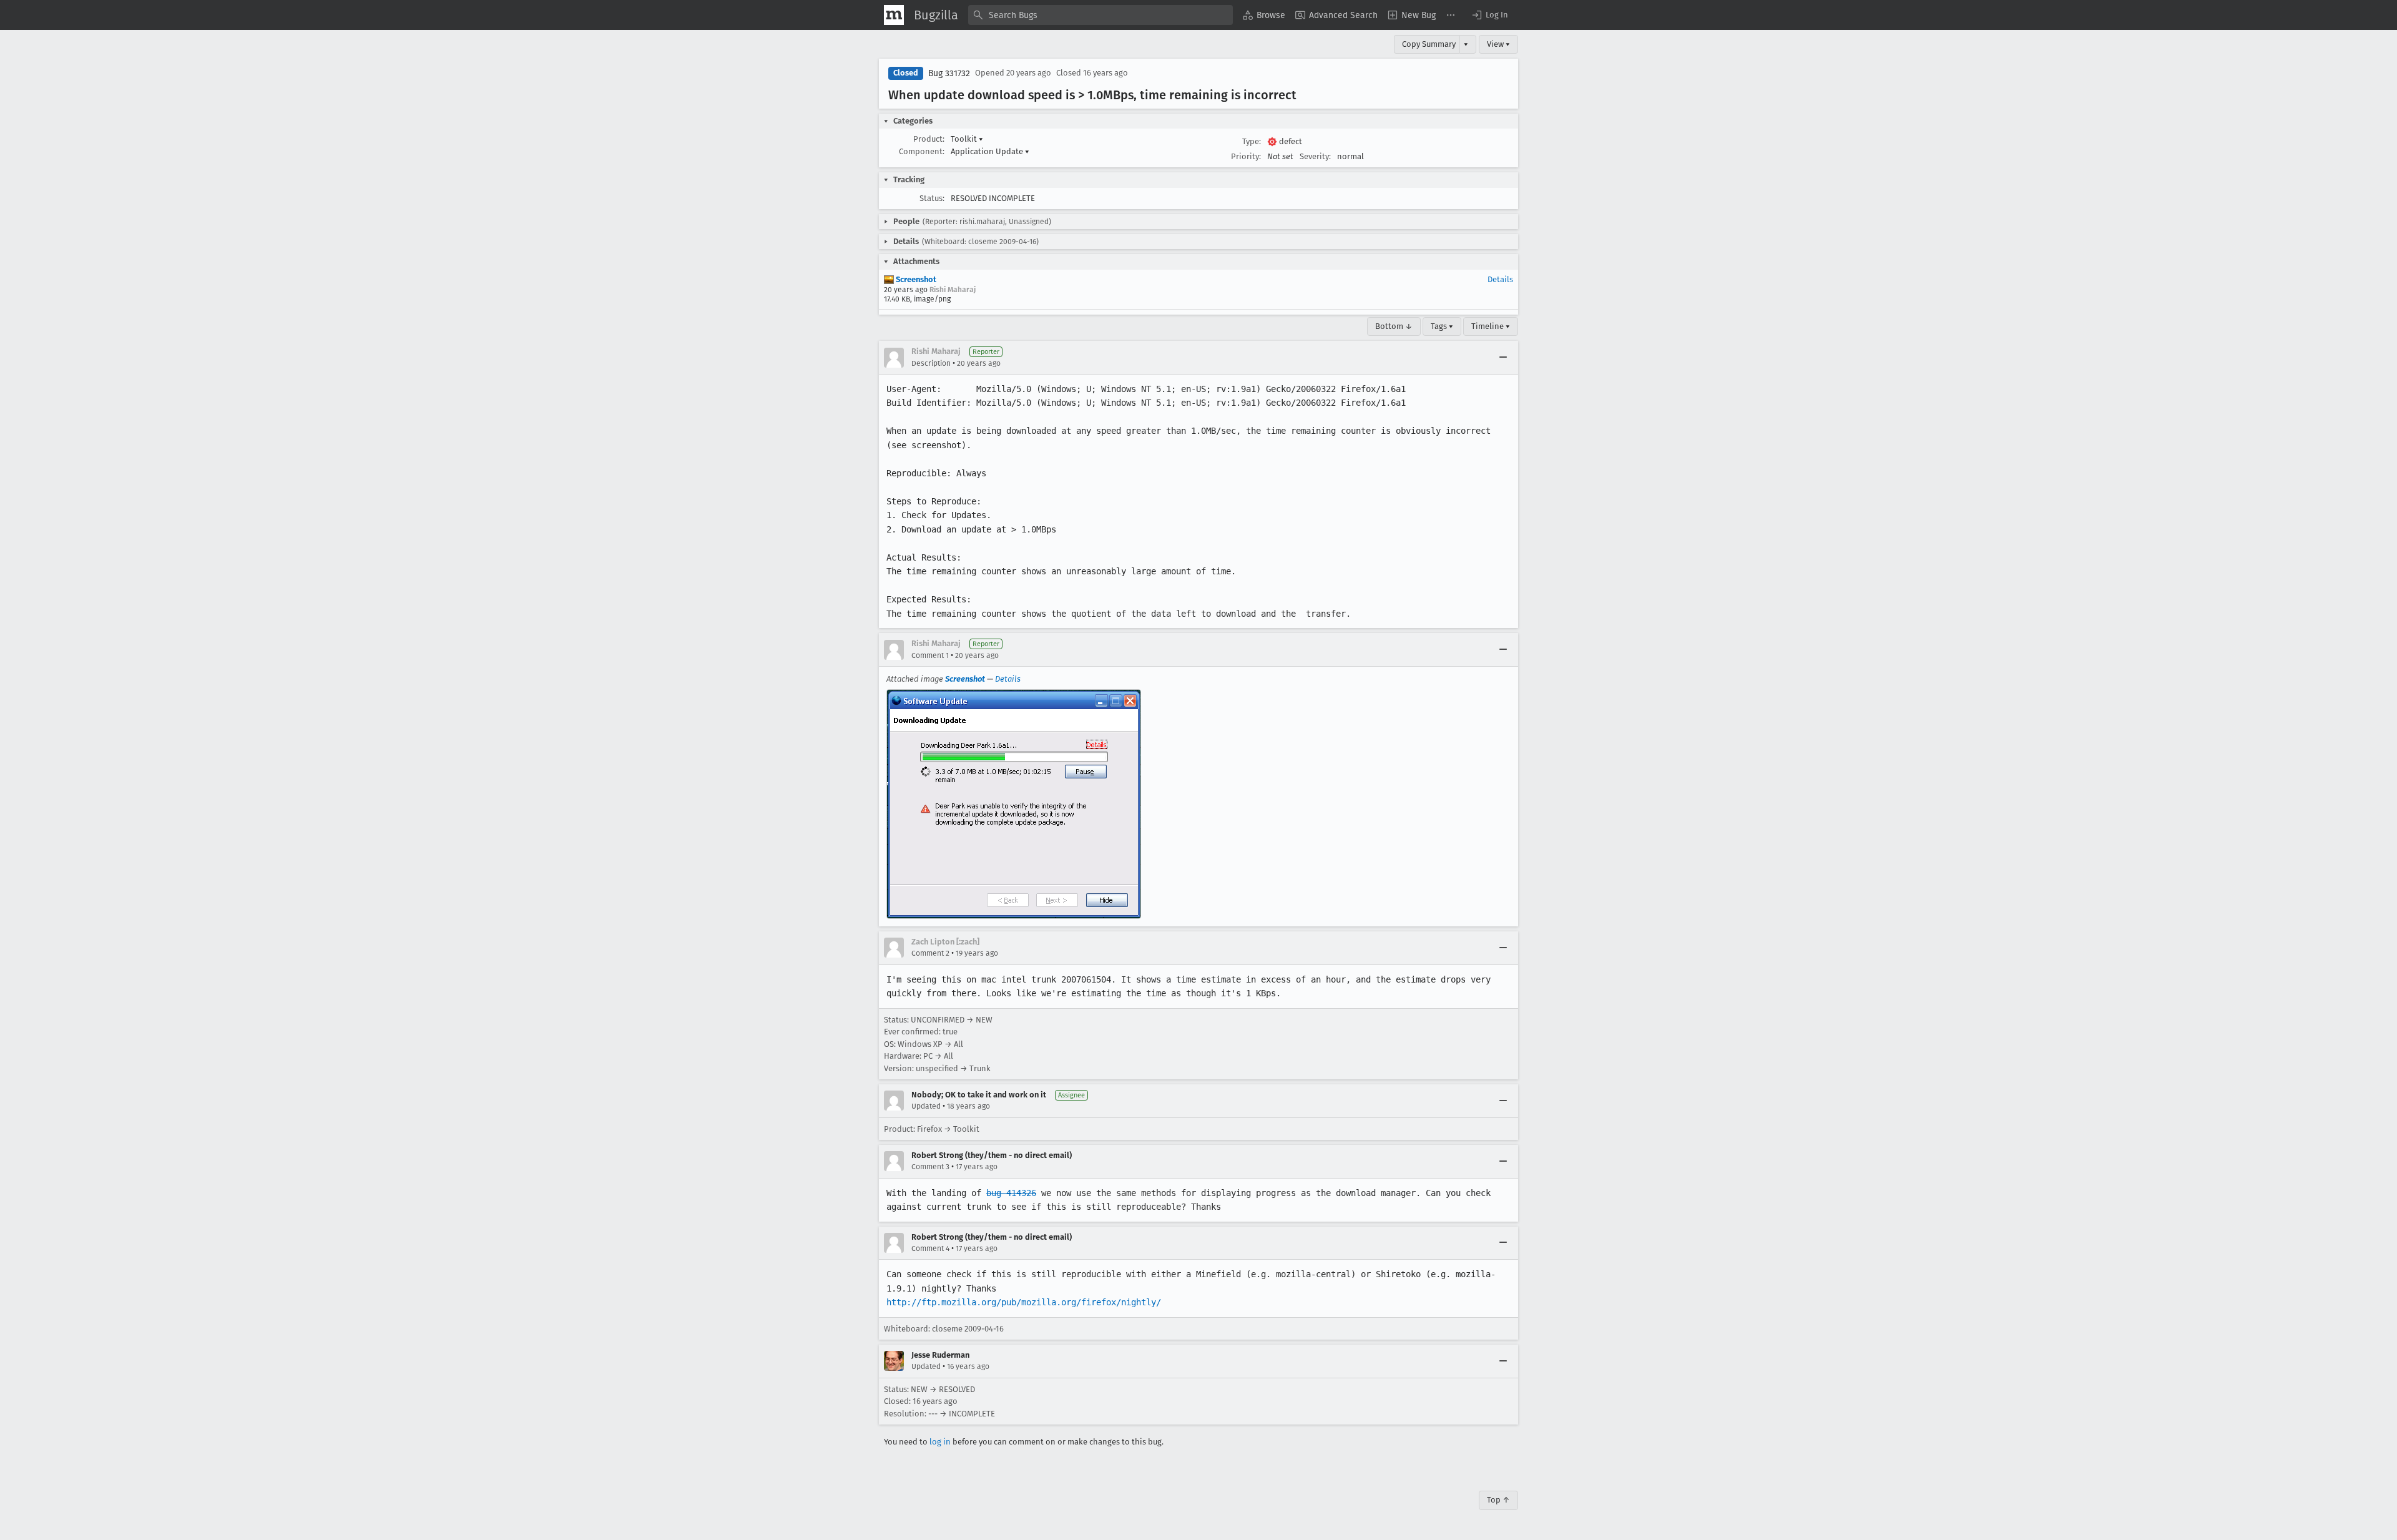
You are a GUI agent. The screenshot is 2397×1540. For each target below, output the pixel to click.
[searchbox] (1100, 15)
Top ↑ (1498, 1500)
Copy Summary (1429, 44)
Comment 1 (930, 655)
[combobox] (1100, 15)
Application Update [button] (990, 151)
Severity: (1315, 156)
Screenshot (915, 279)
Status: (932, 198)
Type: (1252, 141)
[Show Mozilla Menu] (894, 15)
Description (931, 363)
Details (1500, 279)
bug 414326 (1011, 1193)
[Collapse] (1503, 358)
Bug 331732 (949, 73)
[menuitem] (1264, 15)
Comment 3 (930, 1167)
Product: (929, 139)
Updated (926, 1106)
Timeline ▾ (1491, 326)
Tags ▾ (1442, 326)
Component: (922, 151)
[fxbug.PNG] (1014, 804)
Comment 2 (930, 953)
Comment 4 (930, 1248)
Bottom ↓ (1394, 326)
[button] (1489, 15)
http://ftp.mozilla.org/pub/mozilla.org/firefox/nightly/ (1024, 1302)
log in (940, 1442)
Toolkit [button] (967, 139)
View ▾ (1498, 44)
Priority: (1246, 156)
